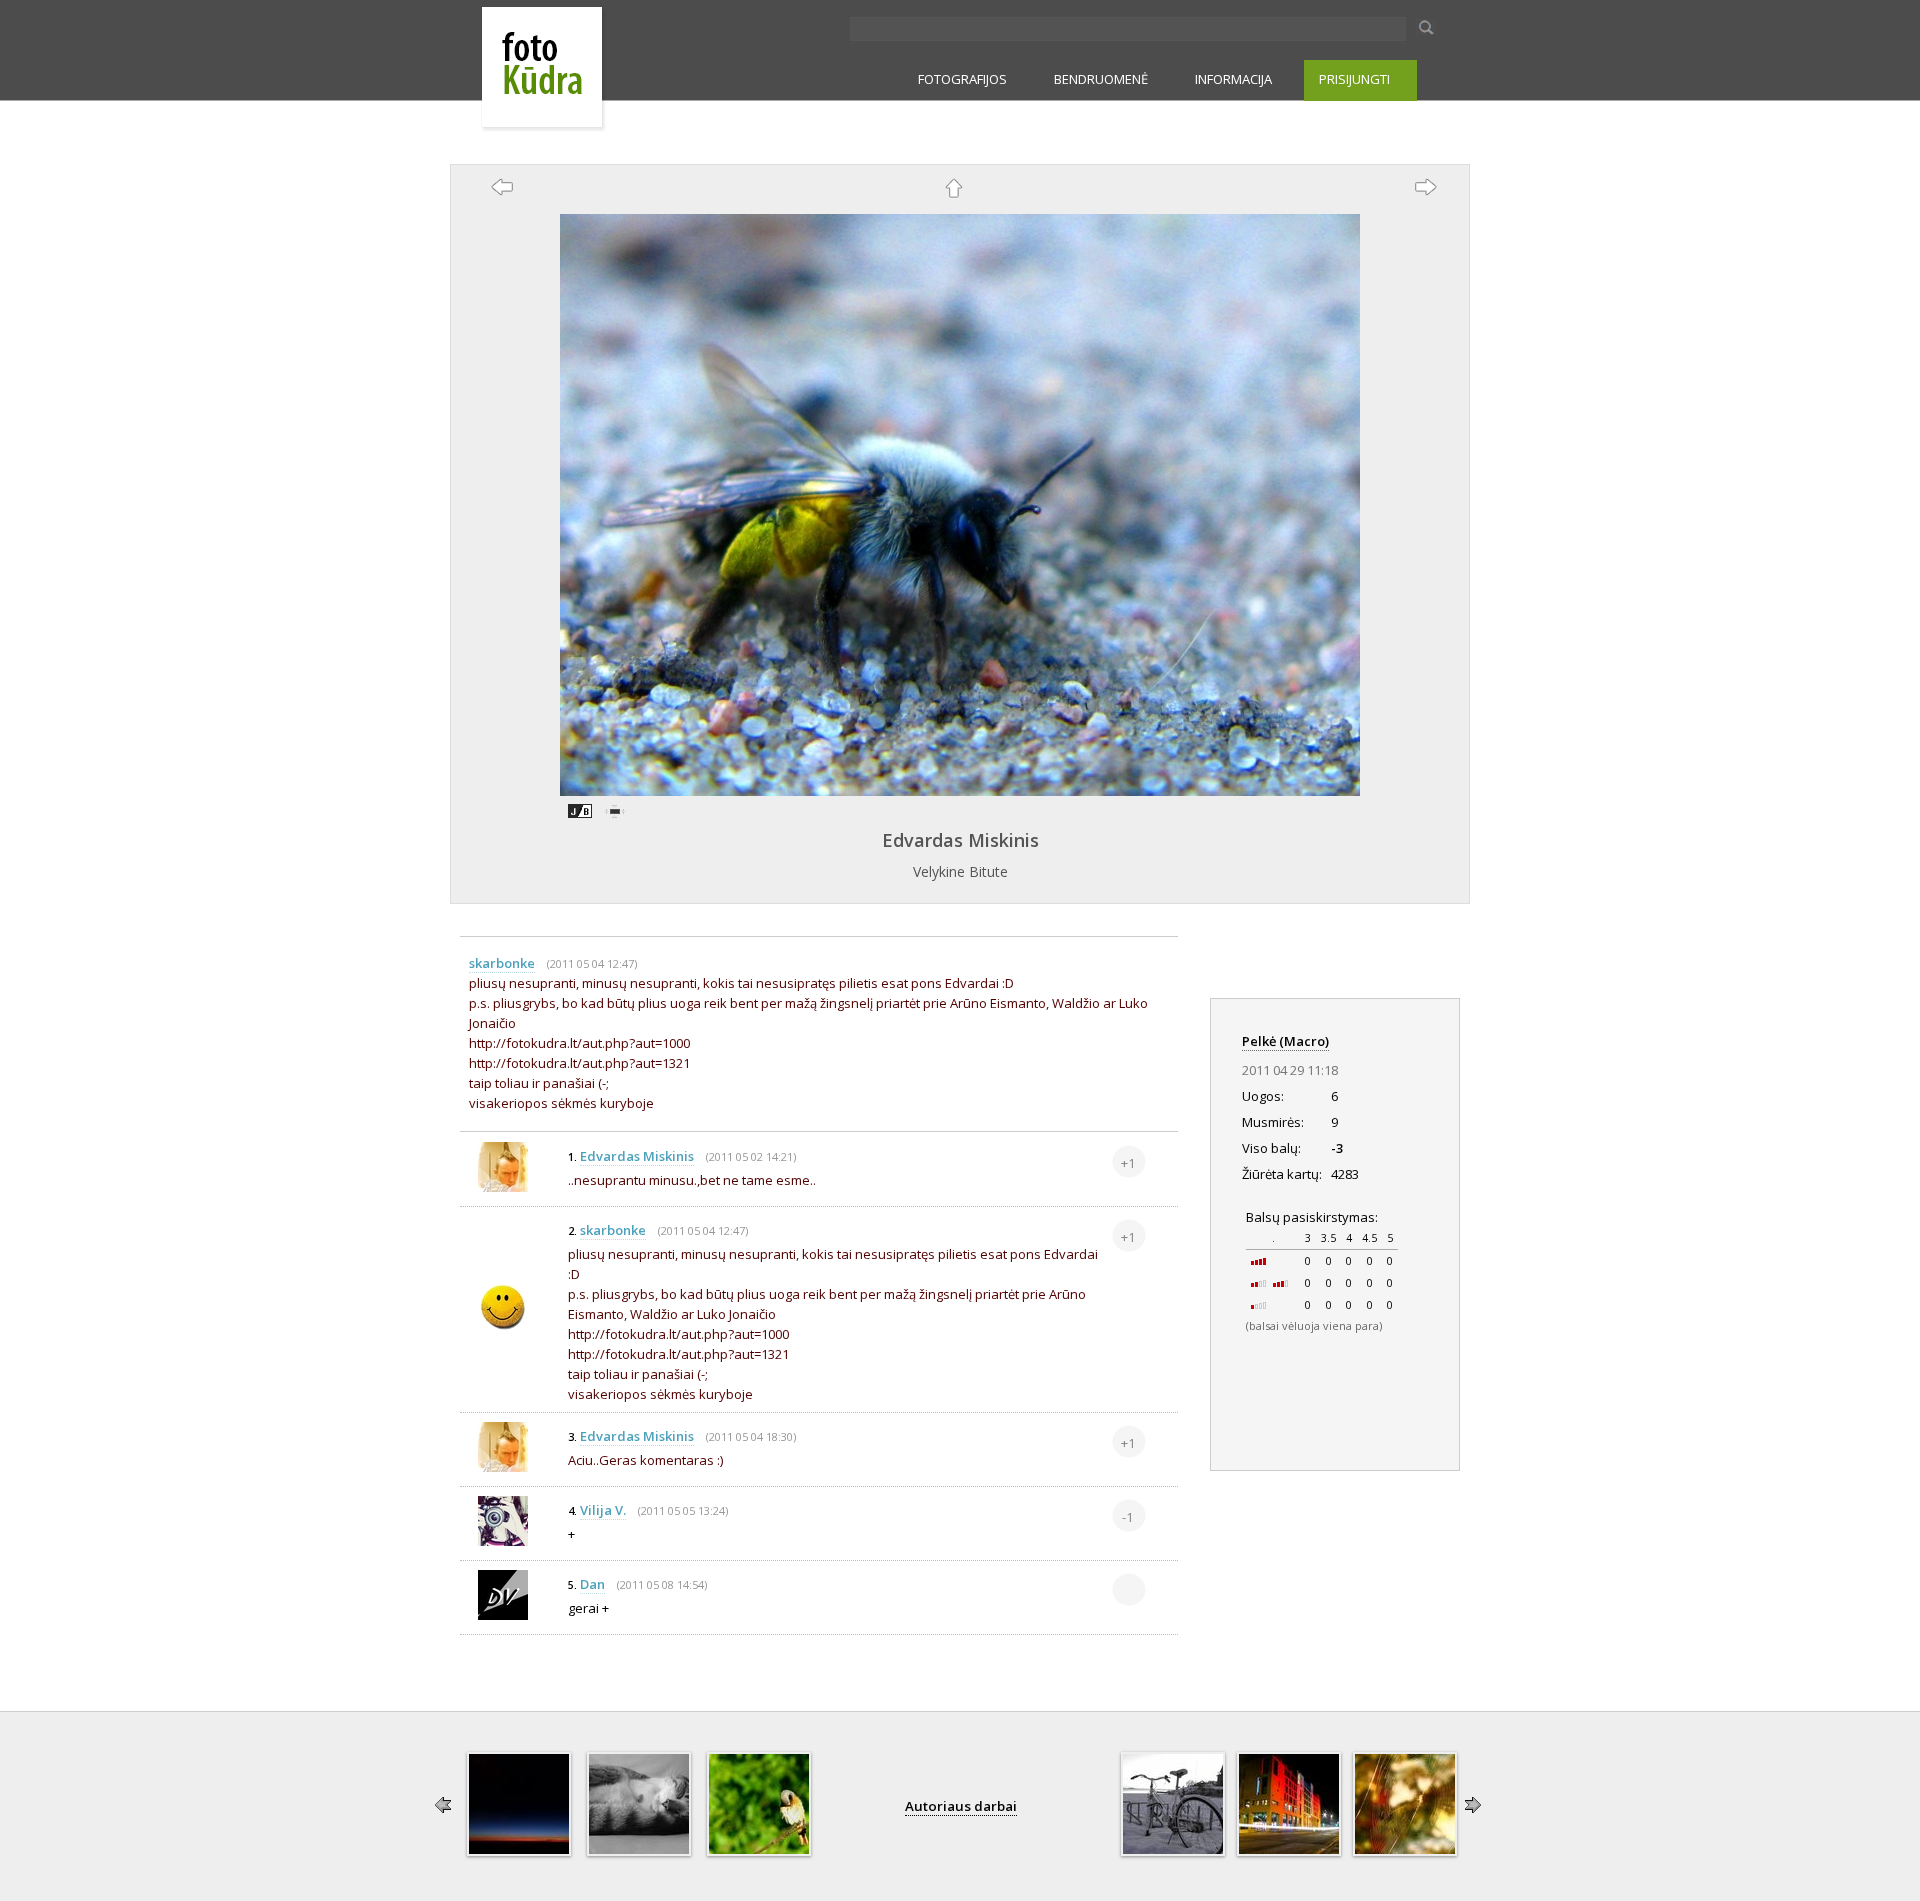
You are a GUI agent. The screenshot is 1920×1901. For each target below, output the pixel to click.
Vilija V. (603, 1510)
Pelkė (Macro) (1285, 1041)
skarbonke (502, 963)
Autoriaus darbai (961, 1806)
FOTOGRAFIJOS (962, 79)
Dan (592, 1584)
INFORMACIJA (1233, 79)
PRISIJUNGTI (1354, 79)
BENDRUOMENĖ (1101, 79)
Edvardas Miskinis (960, 840)
